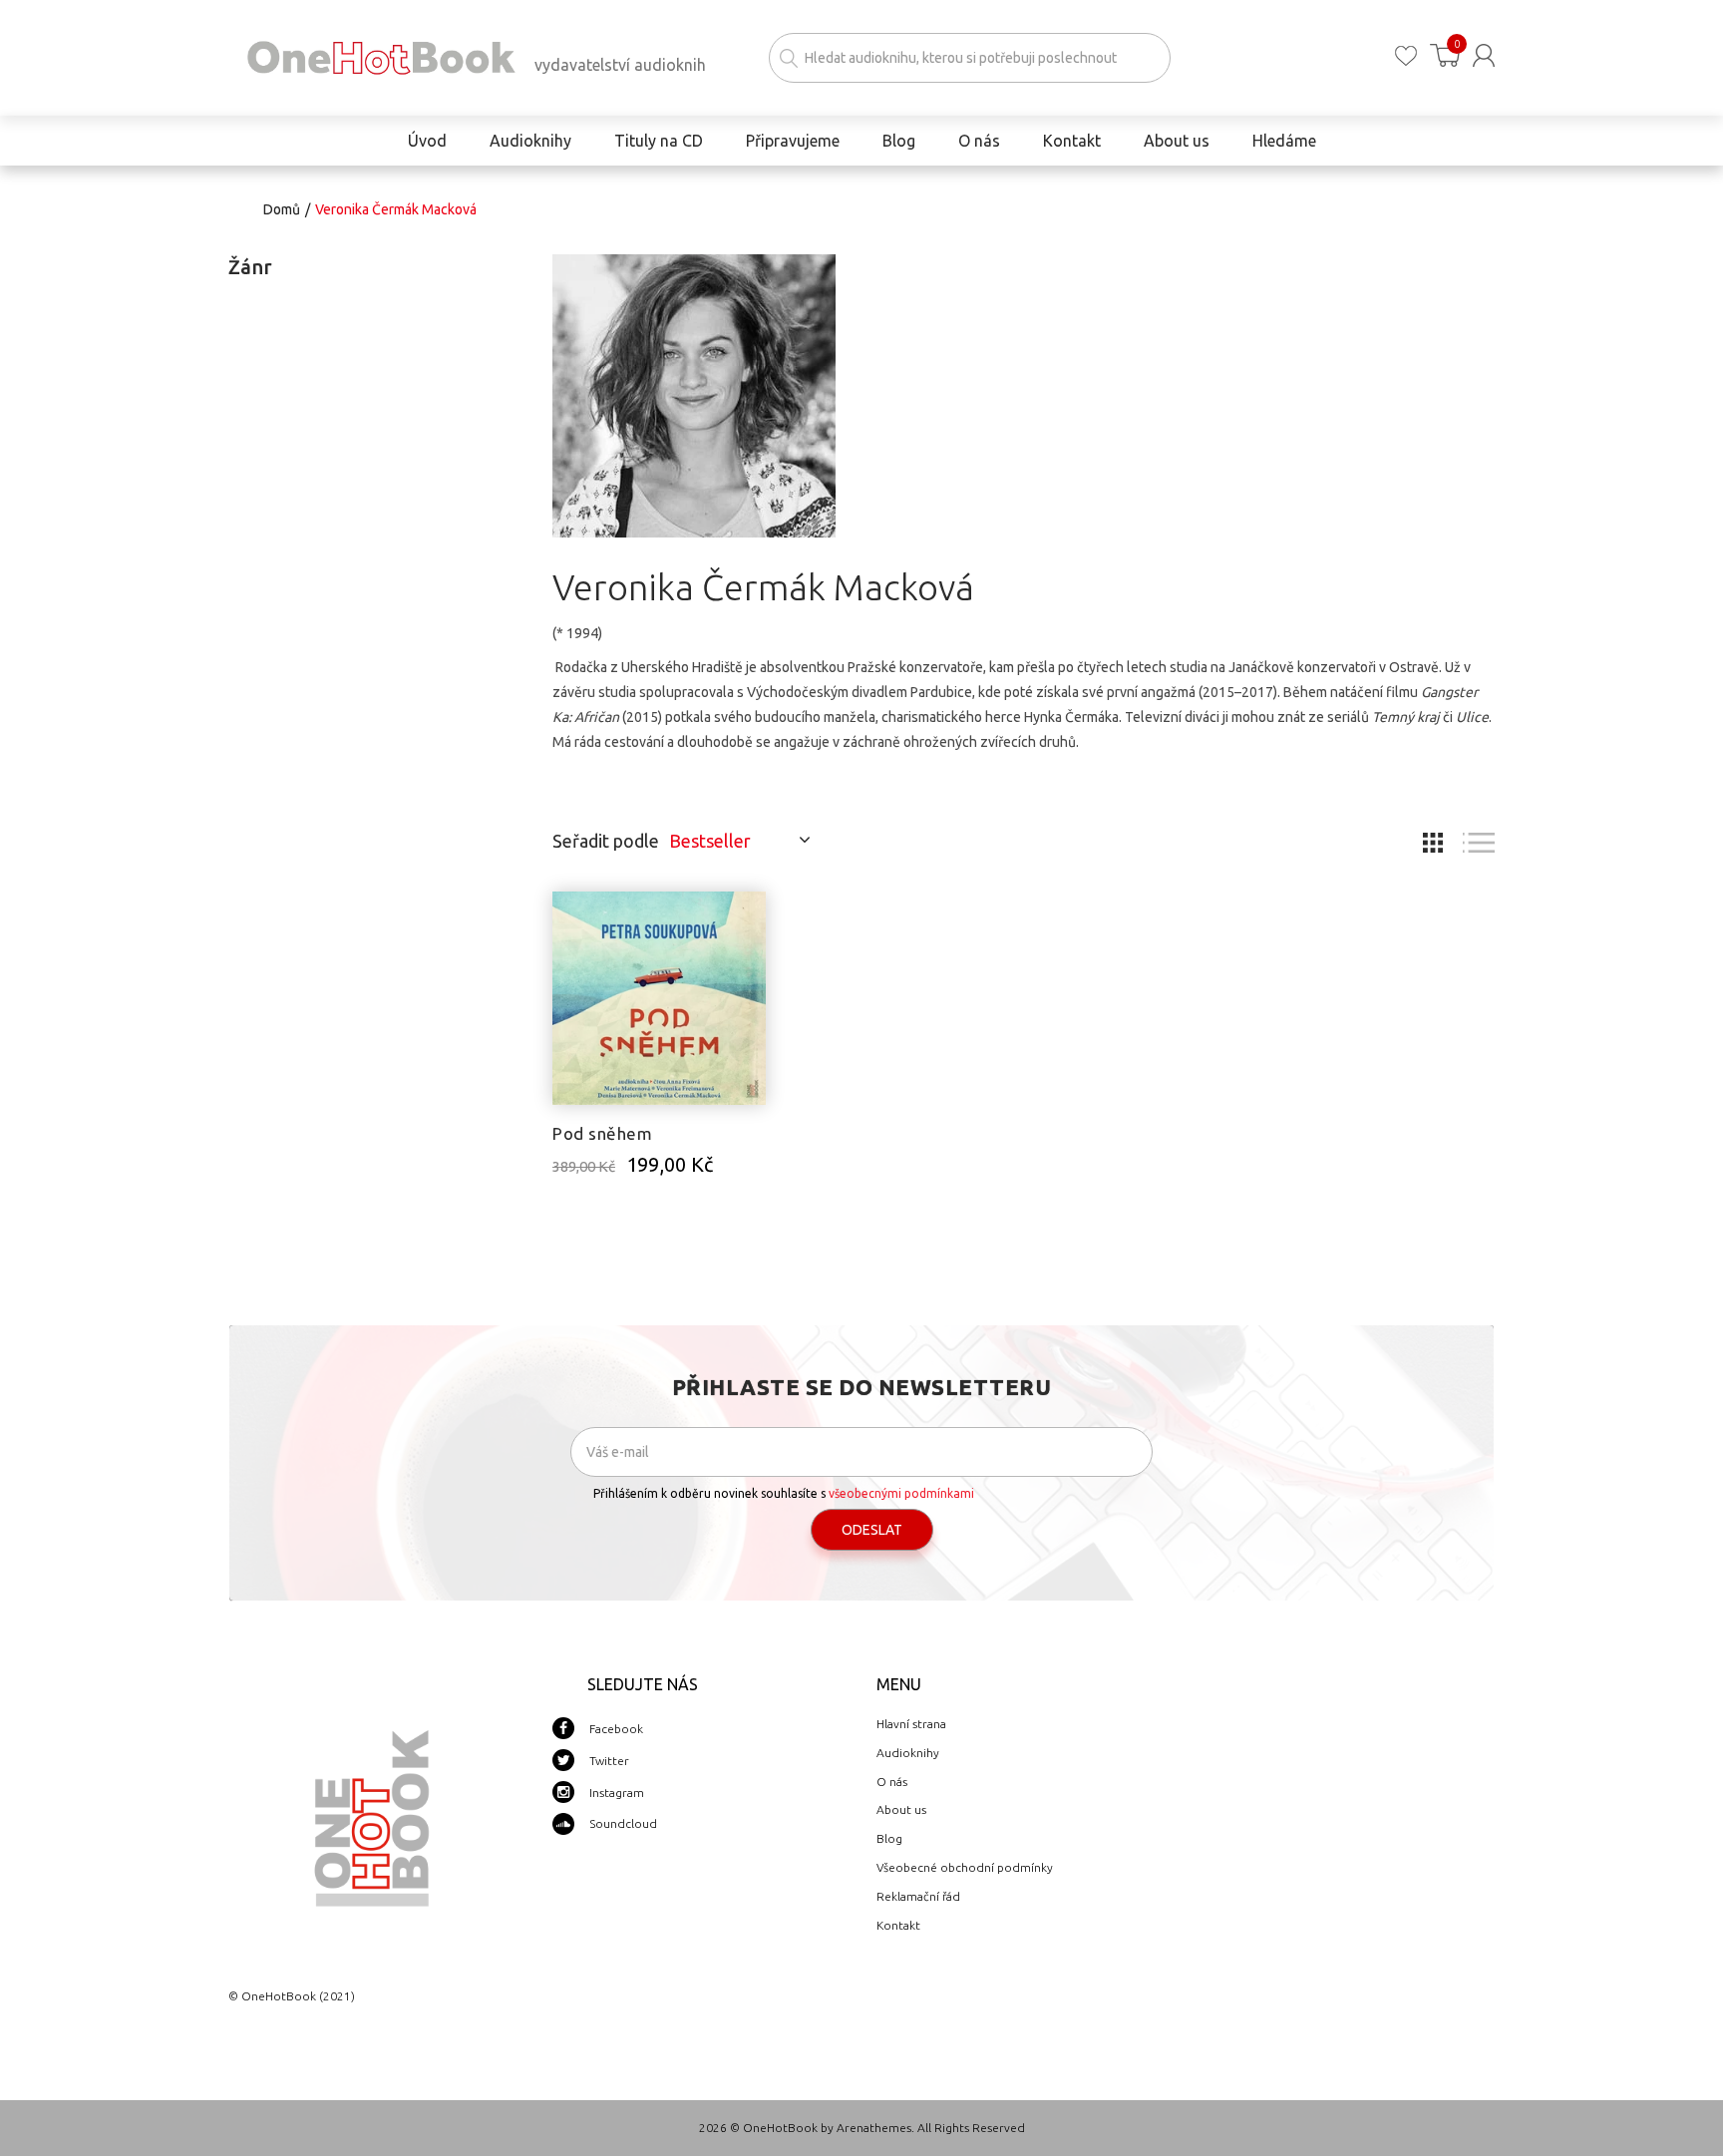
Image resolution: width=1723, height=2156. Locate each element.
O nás (892, 1782)
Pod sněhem (602, 1133)
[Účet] (1484, 55)
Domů (282, 209)
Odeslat (872, 1530)
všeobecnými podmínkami (901, 1493)
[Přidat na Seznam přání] (751, 916)
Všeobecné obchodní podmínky (965, 1867)
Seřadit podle (606, 841)
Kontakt (898, 1925)
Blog (889, 1838)
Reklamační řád (918, 1896)
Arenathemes (874, 2128)
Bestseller (710, 841)
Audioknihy (908, 1753)
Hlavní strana (911, 1724)
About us (901, 1809)
